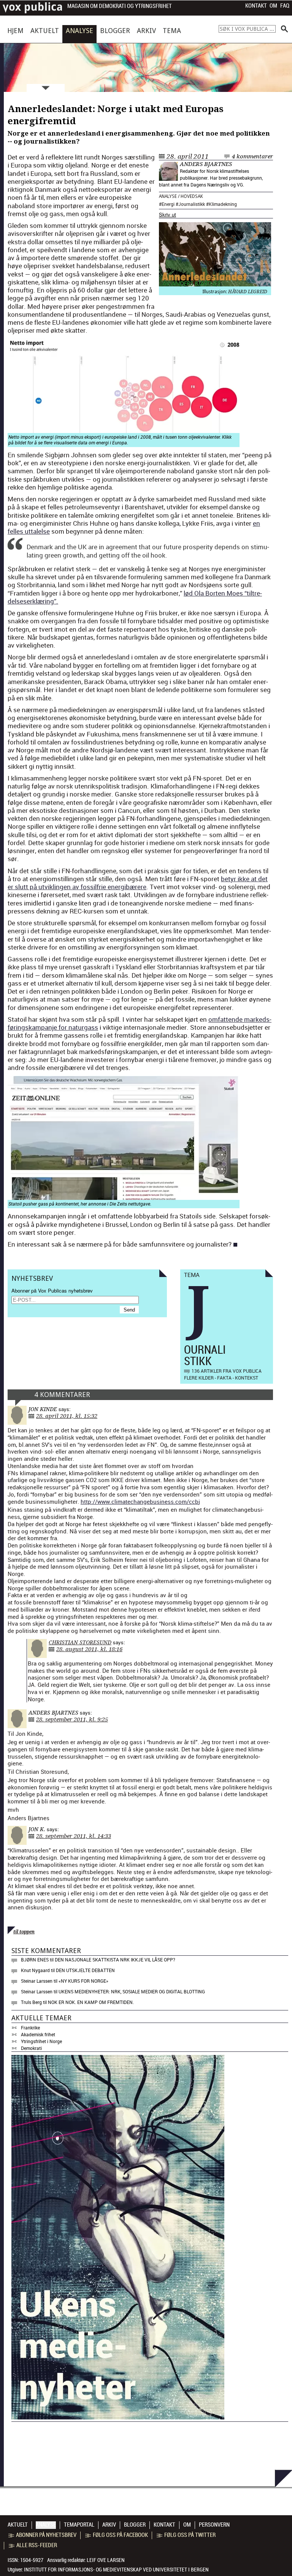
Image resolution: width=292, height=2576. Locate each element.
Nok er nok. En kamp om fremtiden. (91, 2002)
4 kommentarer (252, 156)
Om (273, 6)
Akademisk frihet (38, 2034)
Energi (168, 204)
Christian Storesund (80, 1642)
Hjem (15, 31)
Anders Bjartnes (206, 164)
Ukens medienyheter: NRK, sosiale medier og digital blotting (132, 1991)
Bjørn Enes (35, 1960)
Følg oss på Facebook (120, 2535)
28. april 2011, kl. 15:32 (67, 1416)
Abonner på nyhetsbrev (46, 2535)
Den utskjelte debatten (85, 1970)
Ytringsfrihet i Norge (41, 2041)
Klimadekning (223, 204)
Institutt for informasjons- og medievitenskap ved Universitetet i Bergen (116, 2570)
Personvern (214, 2525)
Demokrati (31, 2048)
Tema (172, 31)
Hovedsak (192, 196)
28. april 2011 (188, 156)
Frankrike (30, 2028)
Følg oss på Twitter (190, 2535)
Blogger (115, 31)
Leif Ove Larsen (106, 2560)
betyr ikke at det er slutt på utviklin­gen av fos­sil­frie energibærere (138, 883)
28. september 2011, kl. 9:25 (72, 1719)
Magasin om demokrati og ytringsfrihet (120, 6)
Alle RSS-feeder (37, 2545)
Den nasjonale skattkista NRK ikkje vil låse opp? (115, 1960)
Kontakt (256, 6)
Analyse (79, 31)
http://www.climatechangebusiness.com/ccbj (140, 1501)
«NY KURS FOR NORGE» (83, 1981)
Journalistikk (192, 204)
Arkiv (146, 31)
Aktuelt (45, 31)
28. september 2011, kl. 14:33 (74, 1836)
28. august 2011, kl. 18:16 (89, 1649)
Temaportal (79, 2525)
